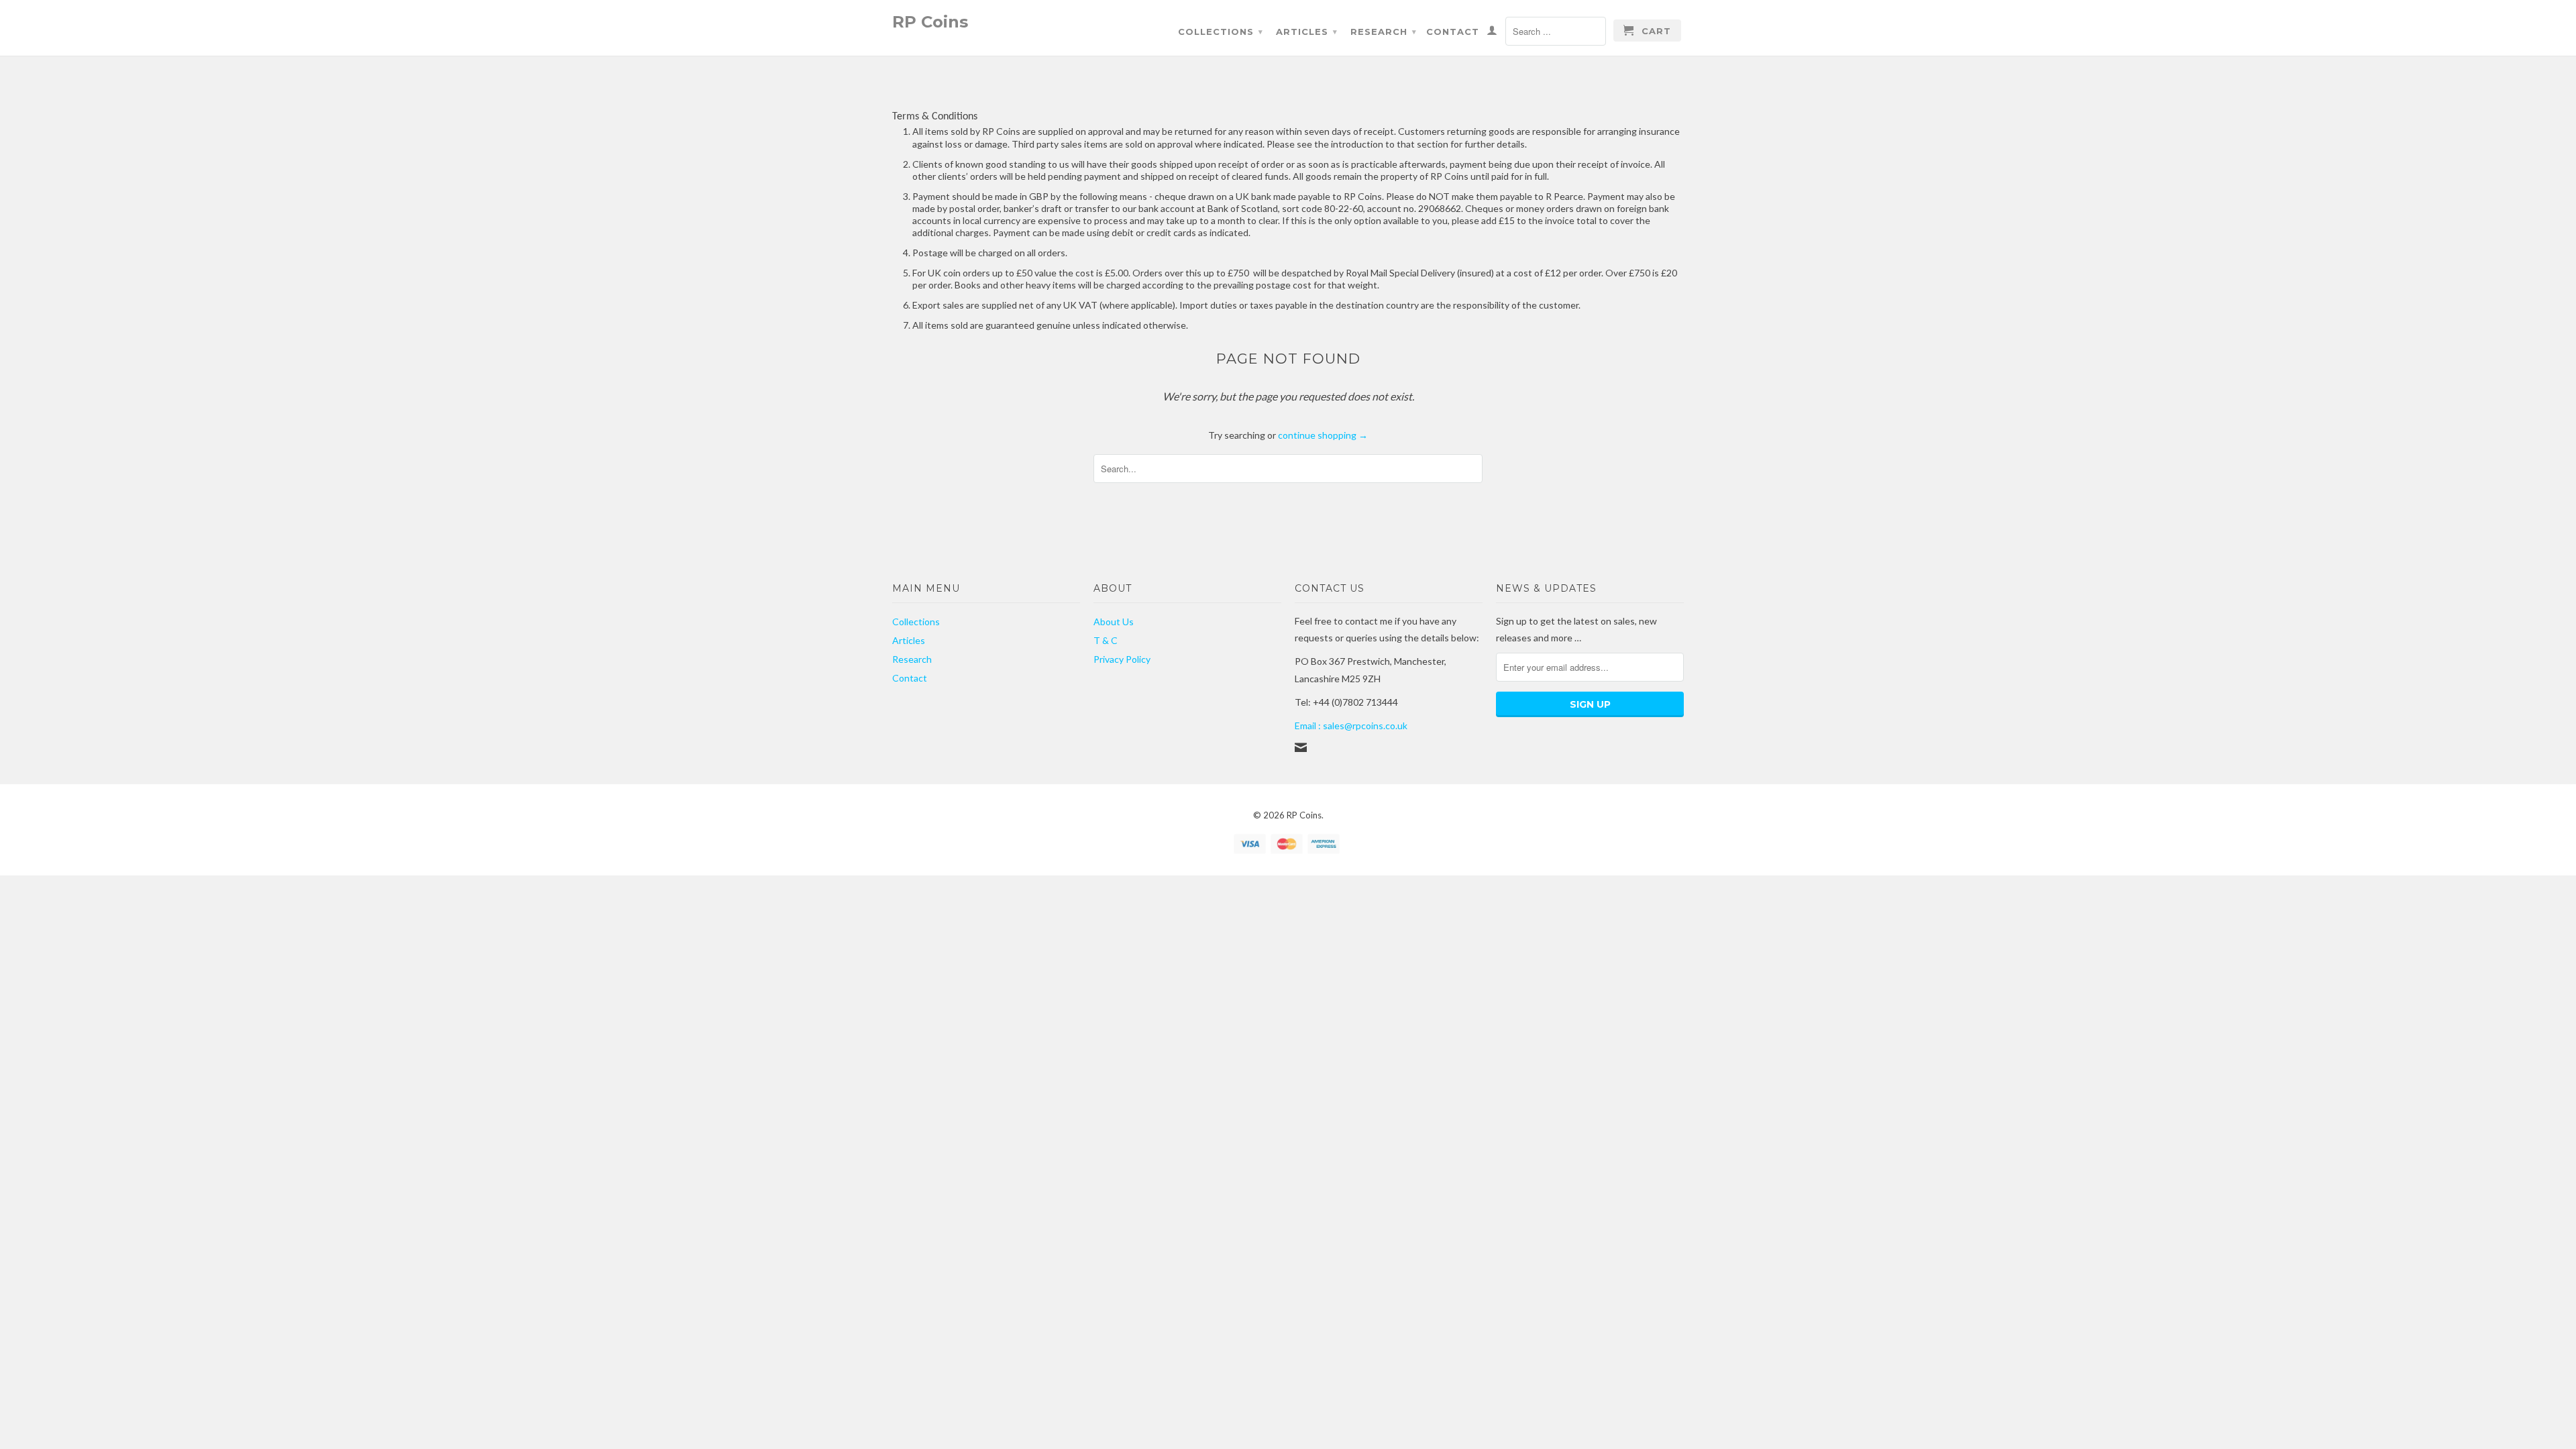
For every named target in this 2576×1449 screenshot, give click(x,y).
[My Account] (1492, 33)
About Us (1114, 622)
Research (1384, 32)
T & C (1106, 640)
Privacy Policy (1122, 659)
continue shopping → (1323, 435)
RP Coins (930, 21)
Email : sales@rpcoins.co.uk (1351, 726)
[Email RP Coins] (1301, 747)
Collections (1221, 32)
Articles (1307, 32)
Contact (1453, 32)
